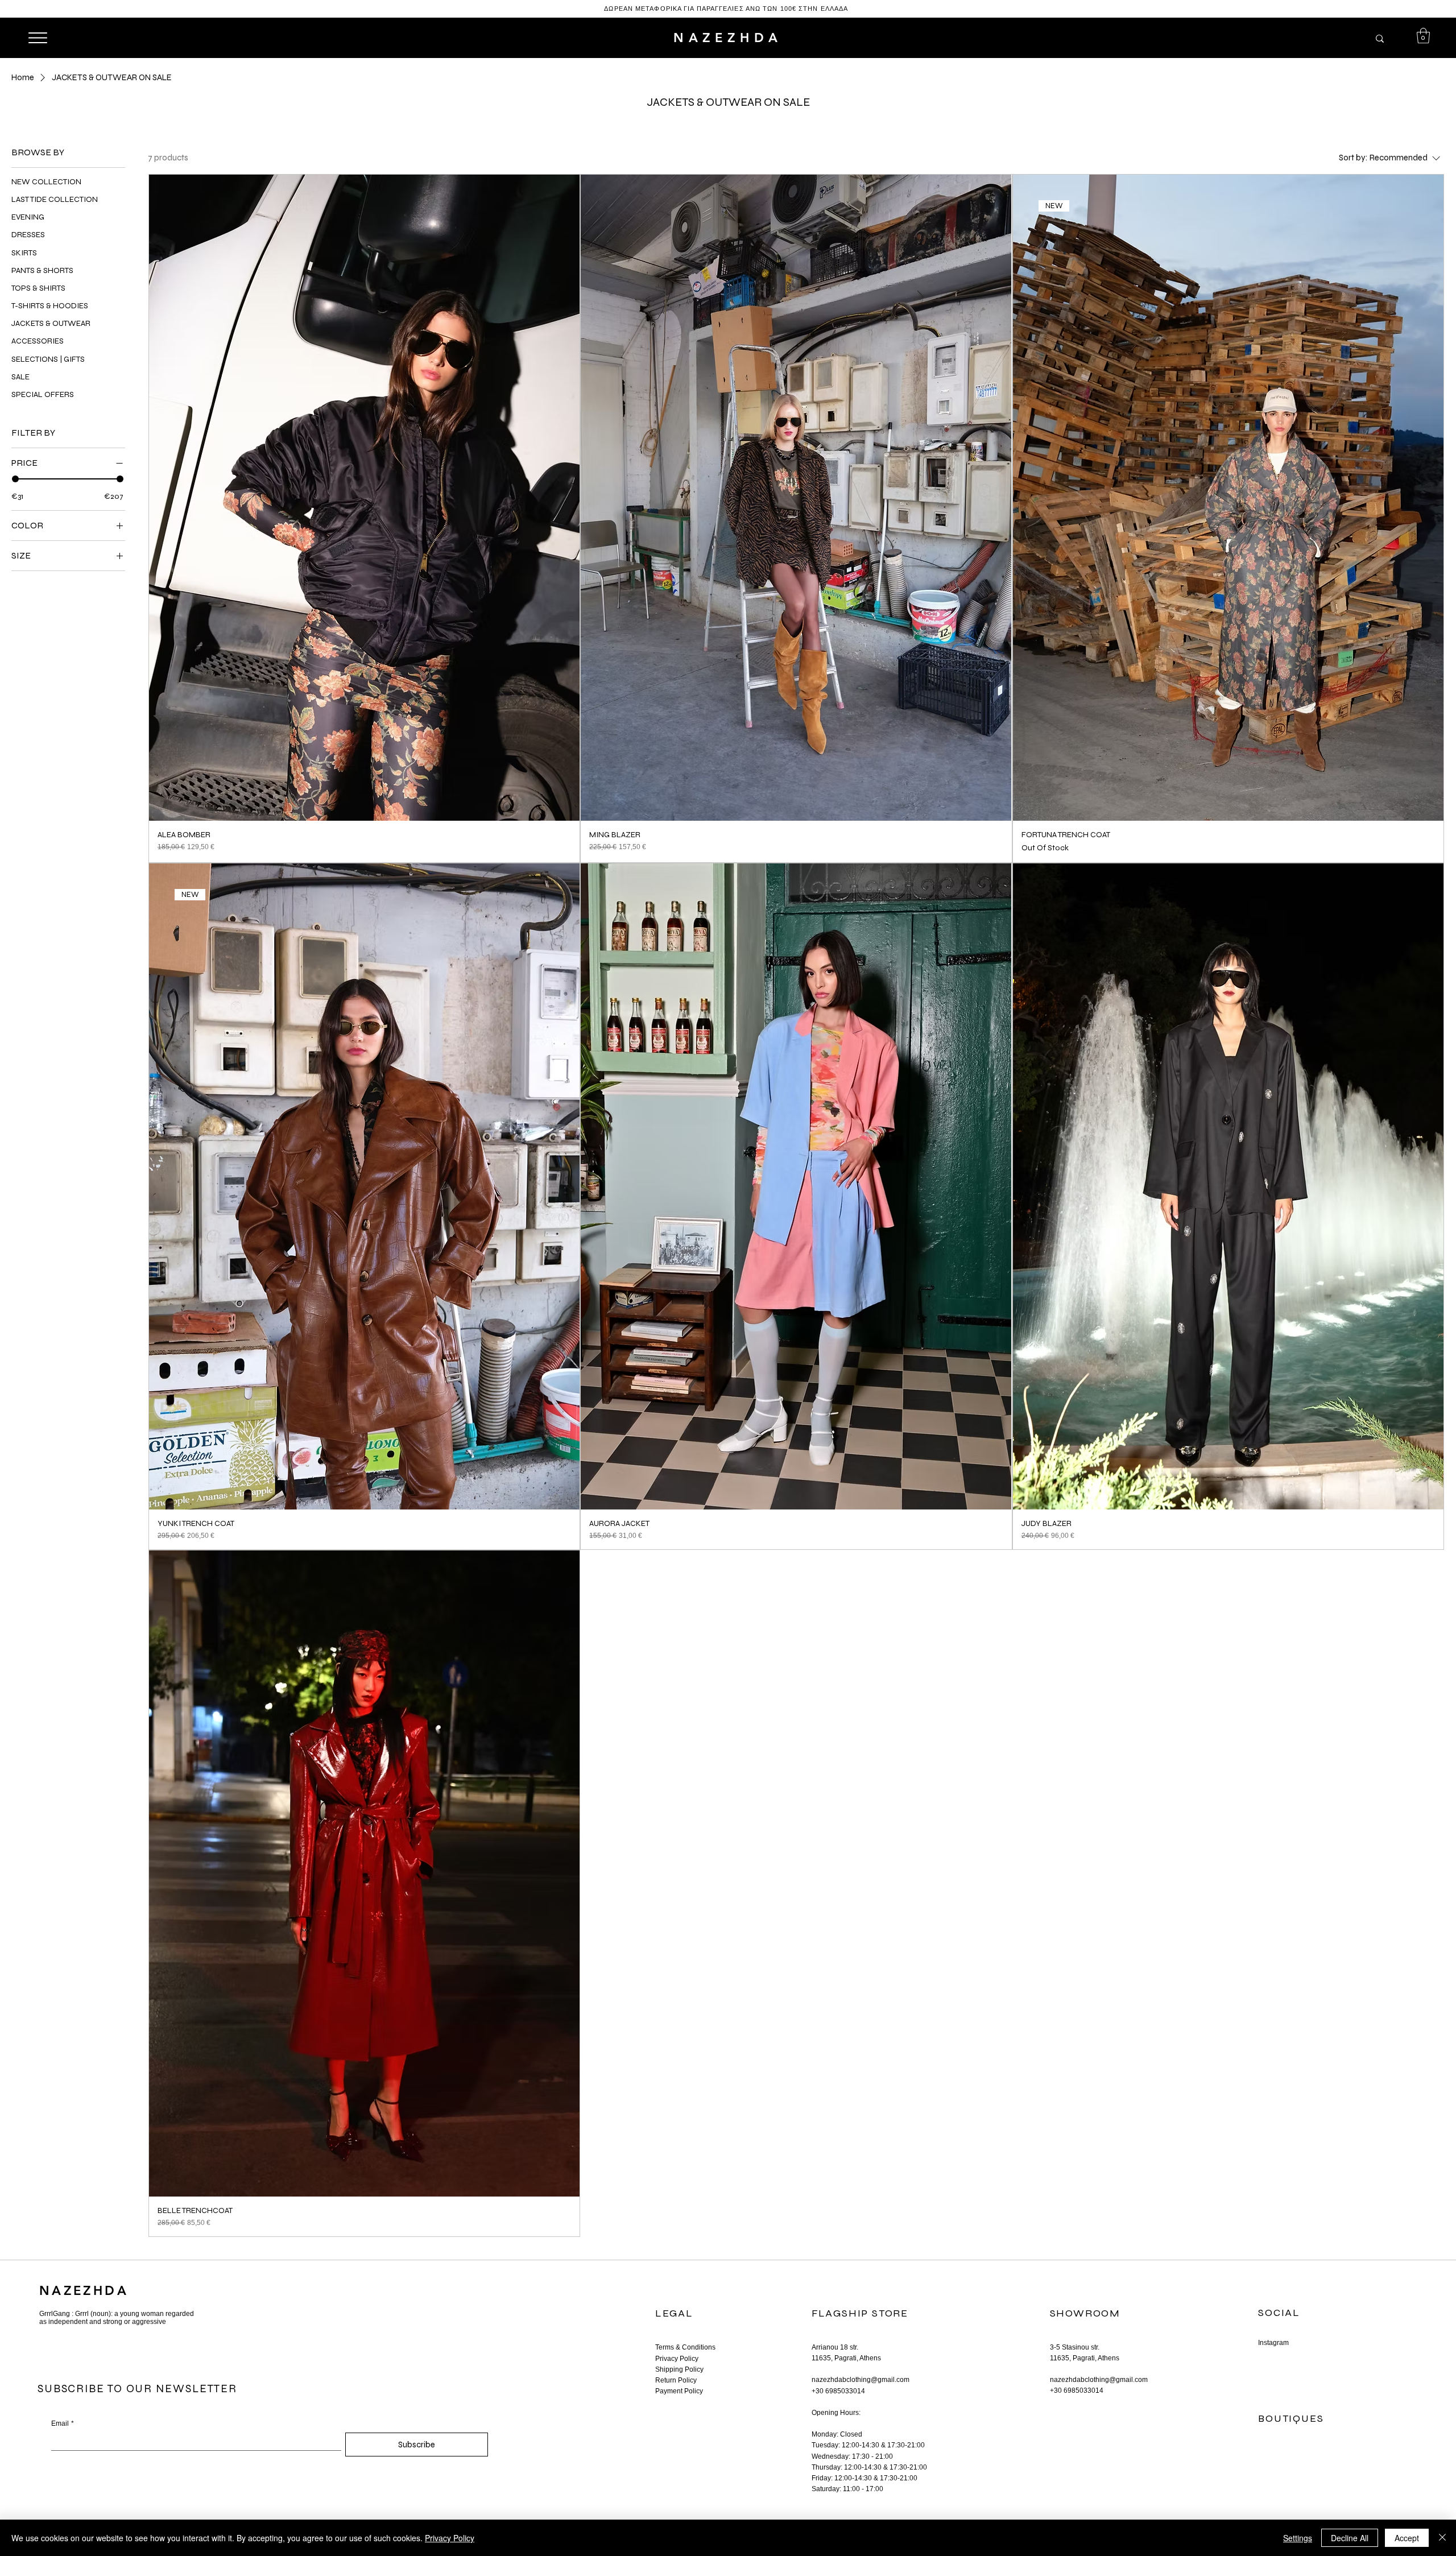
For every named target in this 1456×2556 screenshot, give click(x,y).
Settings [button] (1298, 2538)
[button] (1423, 36)
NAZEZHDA (728, 38)
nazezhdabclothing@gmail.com (861, 2380)
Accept (1407, 2538)
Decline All (1350, 2538)
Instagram (1273, 2343)
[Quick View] (364, 498)
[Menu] (37, 38)
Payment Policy (679, 2391)
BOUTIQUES (1291, 2418)
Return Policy (676, 2380)
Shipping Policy (679, 2369)
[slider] (15, 479)
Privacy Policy (677, 2359)
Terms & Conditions (685, 2347)
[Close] (1442, 2538)
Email (63, 2423)
